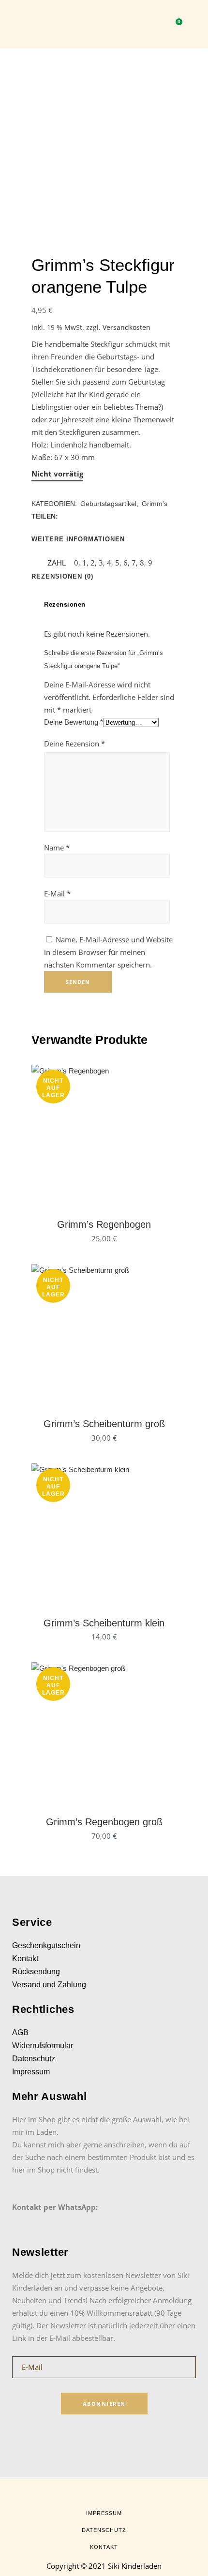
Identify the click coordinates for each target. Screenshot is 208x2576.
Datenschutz (34, 2059)
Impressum (31, 2072)
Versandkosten (126, 328)
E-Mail (57, 893)
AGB (20, 2033)
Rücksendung (36, 1972)
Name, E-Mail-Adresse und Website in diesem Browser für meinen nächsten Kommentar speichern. (108, 952)
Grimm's (155, 504)
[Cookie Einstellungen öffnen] (17, 2564)
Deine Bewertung (74, 722)
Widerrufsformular (43, 2046)
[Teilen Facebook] (65, 516)
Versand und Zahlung (49, 1985)
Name (57, 848)
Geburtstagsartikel (108, 504)
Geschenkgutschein (46, 1945)
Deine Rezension (74, 744)
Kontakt (25, 1958)
